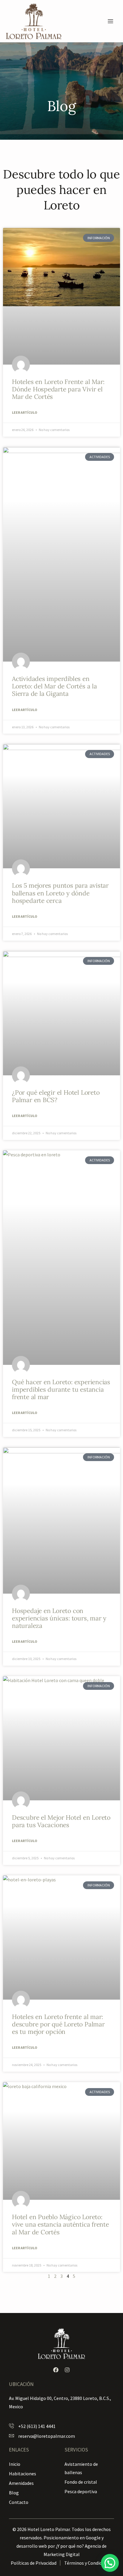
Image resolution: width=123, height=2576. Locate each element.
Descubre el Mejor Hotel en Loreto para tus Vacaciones (61, 1821)
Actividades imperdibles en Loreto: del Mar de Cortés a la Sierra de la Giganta (54, 686)
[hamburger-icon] (110, 21)
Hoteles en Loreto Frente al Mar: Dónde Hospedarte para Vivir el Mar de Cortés (58, 389)
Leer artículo (25, 412)
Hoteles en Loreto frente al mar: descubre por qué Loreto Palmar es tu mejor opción (58, 2024)
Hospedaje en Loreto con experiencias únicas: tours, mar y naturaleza (59, 1618)
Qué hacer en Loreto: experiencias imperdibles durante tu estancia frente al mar (61, 1389)
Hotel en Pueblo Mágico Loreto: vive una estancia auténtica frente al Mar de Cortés (60, 2224)
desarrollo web (32, 2546)
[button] (110, 2563)
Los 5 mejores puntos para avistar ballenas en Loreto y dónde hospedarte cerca (60, 893)
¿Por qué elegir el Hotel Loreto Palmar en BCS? (56, 1096)
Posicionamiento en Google (72, 2538)
